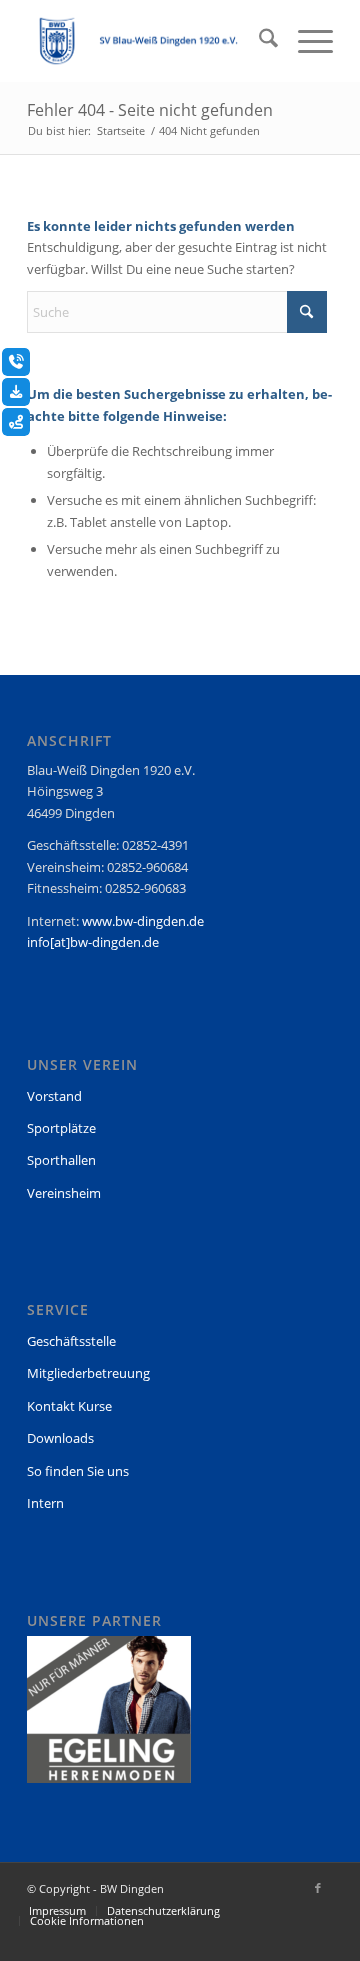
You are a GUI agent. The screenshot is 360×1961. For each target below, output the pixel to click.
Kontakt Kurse (69, 1406)
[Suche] (258, 41)
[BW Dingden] (149, 41)
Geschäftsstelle (71, 1341)
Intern (45, 1503)
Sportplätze (61, 1128)
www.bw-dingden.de (143, 921)
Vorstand (54, 1096)
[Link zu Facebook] (318, 1888)
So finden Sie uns (78, 1471)
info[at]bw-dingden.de (93, 942)
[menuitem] (258, 41)
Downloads (60, 1438)
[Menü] (305, 41)
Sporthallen (61, 1160)
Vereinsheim (64, 1193)
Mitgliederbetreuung (88, 1373)
